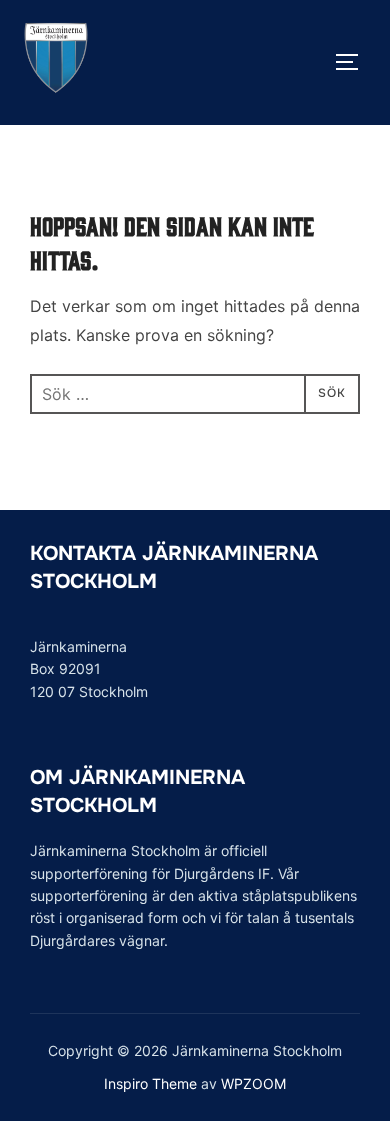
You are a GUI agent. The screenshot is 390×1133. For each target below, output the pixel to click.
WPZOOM (253, 1083)
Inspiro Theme (150, 1083)
